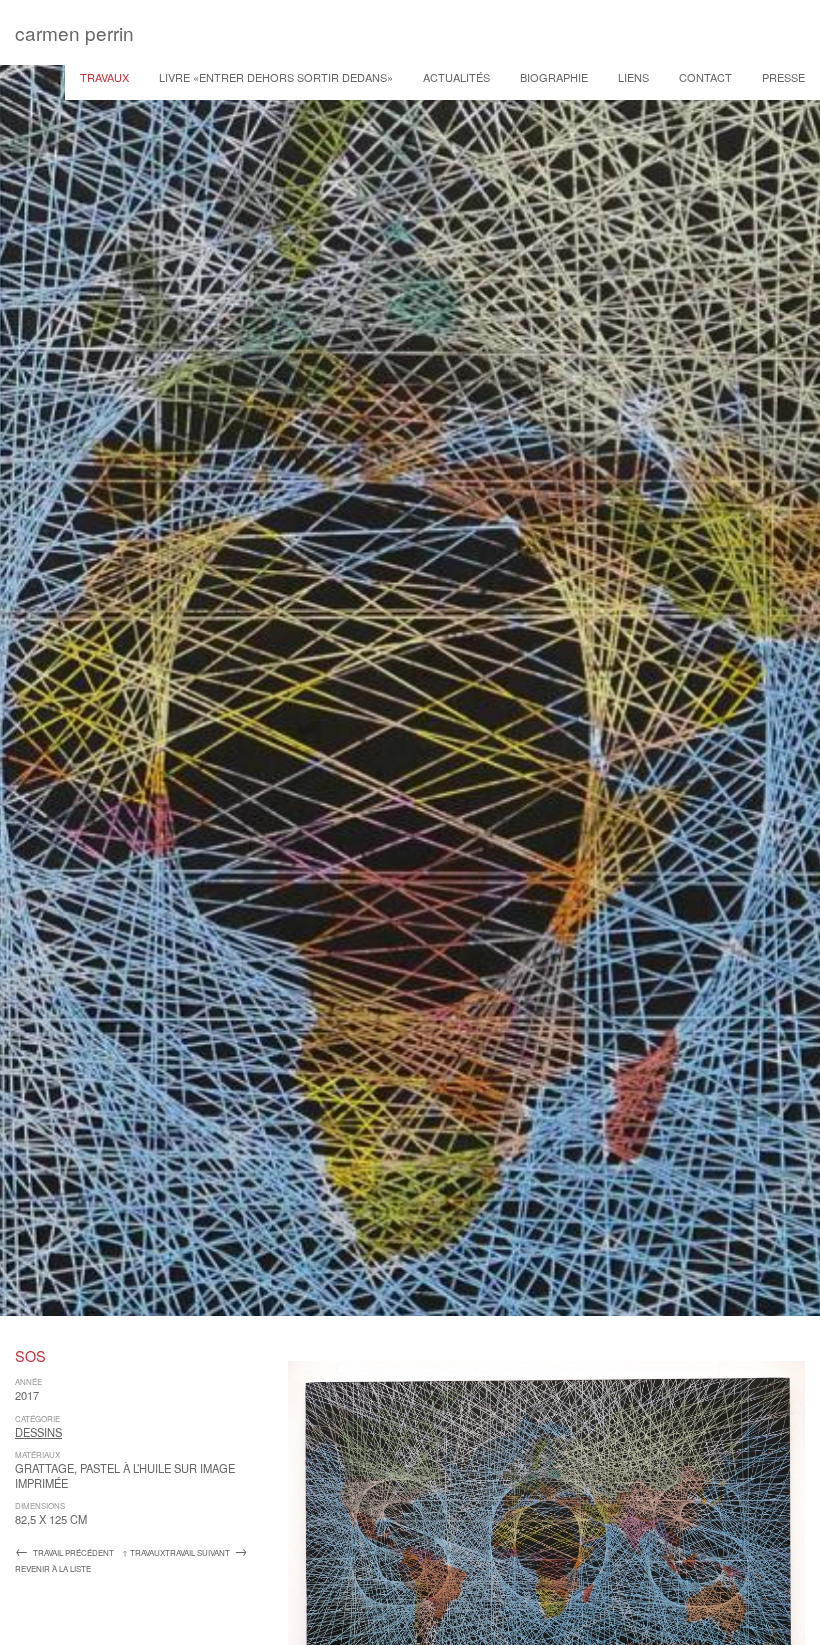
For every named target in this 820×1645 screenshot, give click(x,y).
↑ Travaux (143, 1552)
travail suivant (206, 1552)
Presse (783, 77)
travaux (104, 77)
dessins (38, 1432)
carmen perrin (74, 32)
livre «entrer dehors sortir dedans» (276, 77)
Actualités (456, 77)
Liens (633, 77)
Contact (705, 77)
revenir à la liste (53, 1568)
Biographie (554, 77)
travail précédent (64, 1552)
